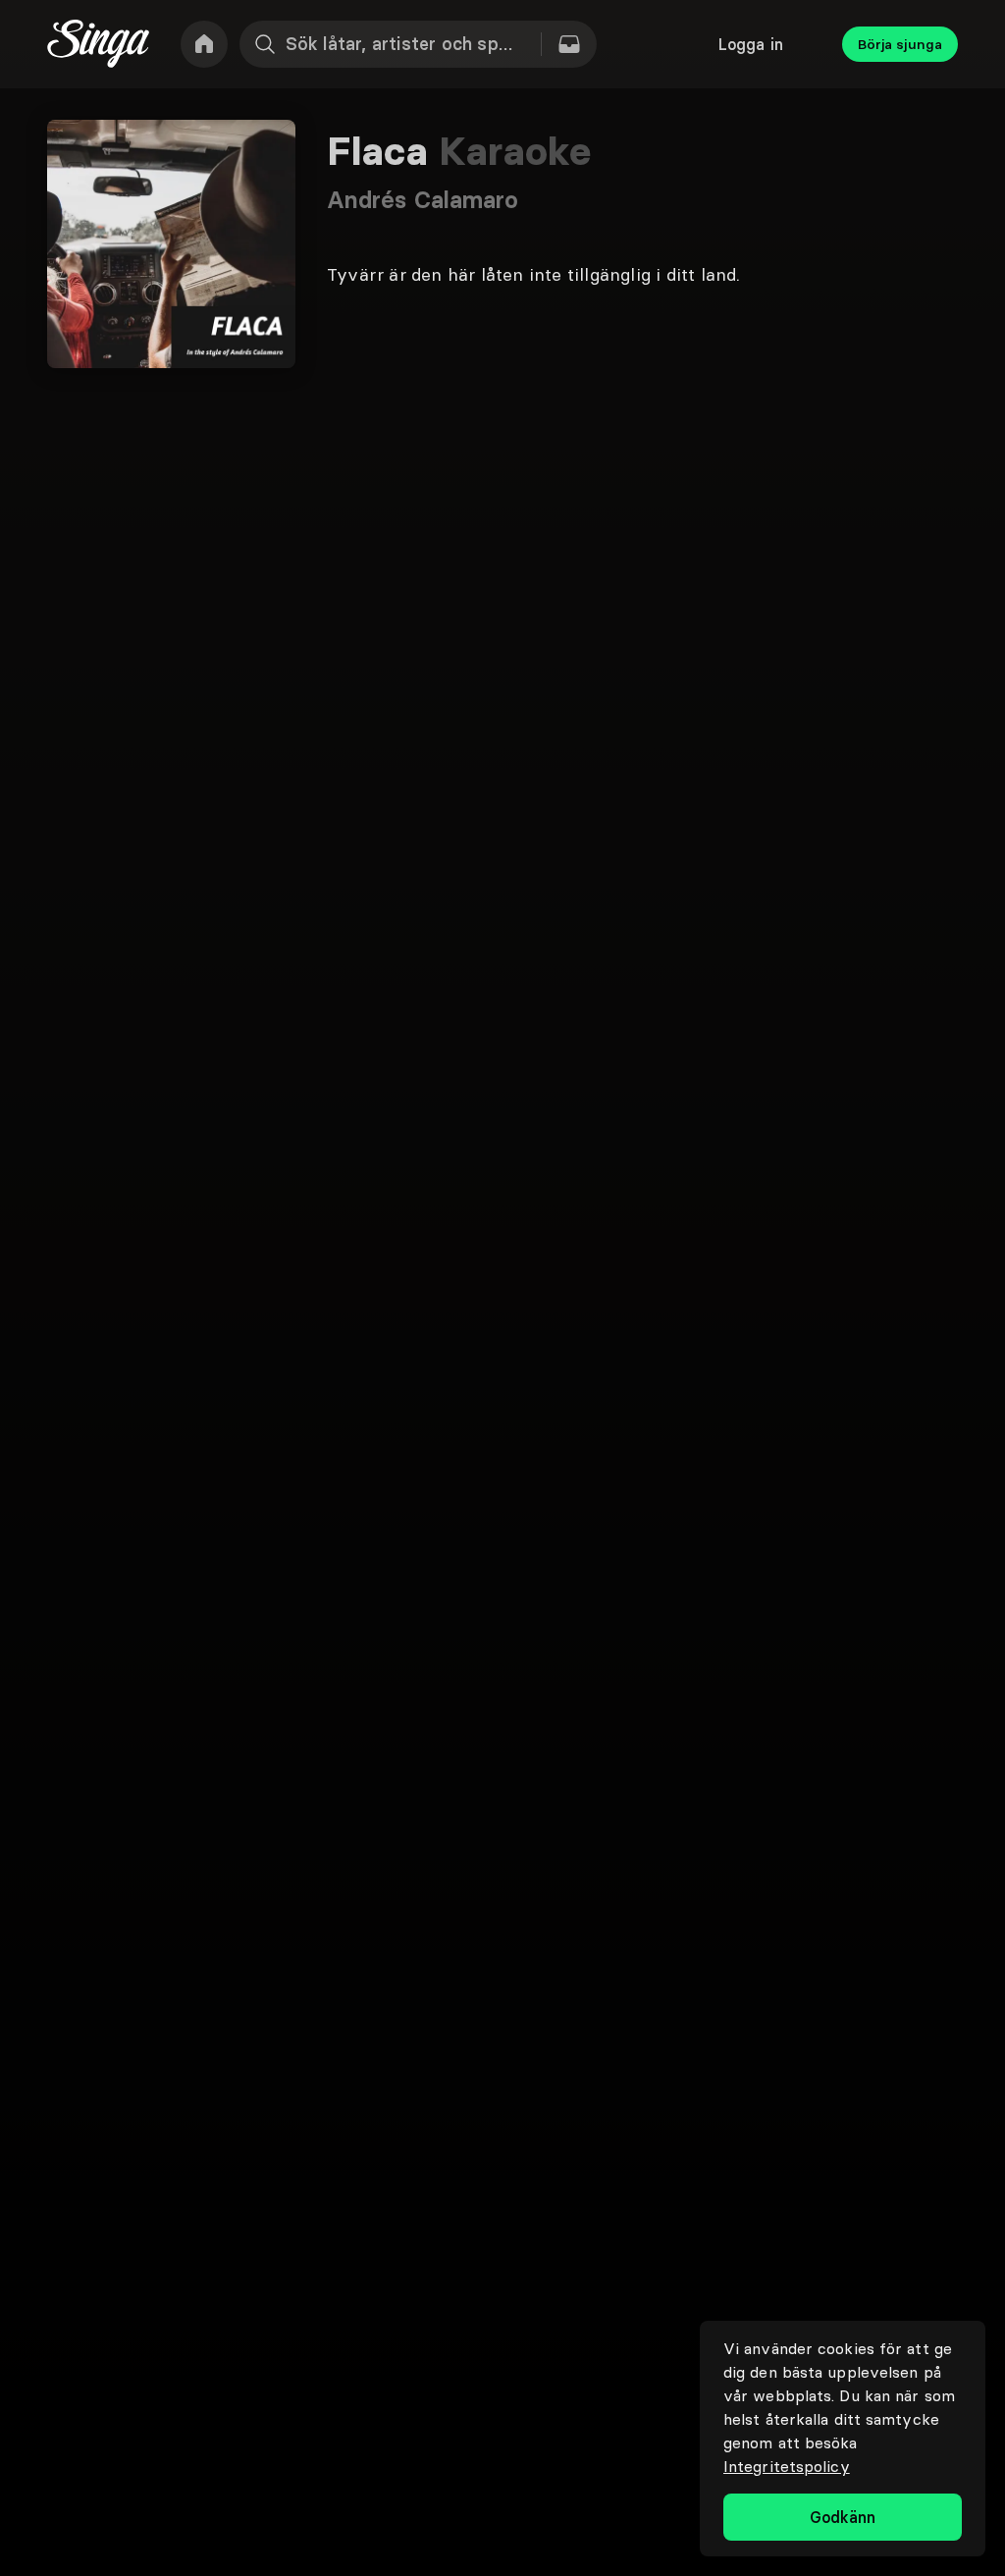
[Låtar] (569, 44)
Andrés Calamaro (423, 200)
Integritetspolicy (787, 2466)
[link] (204, 44)
